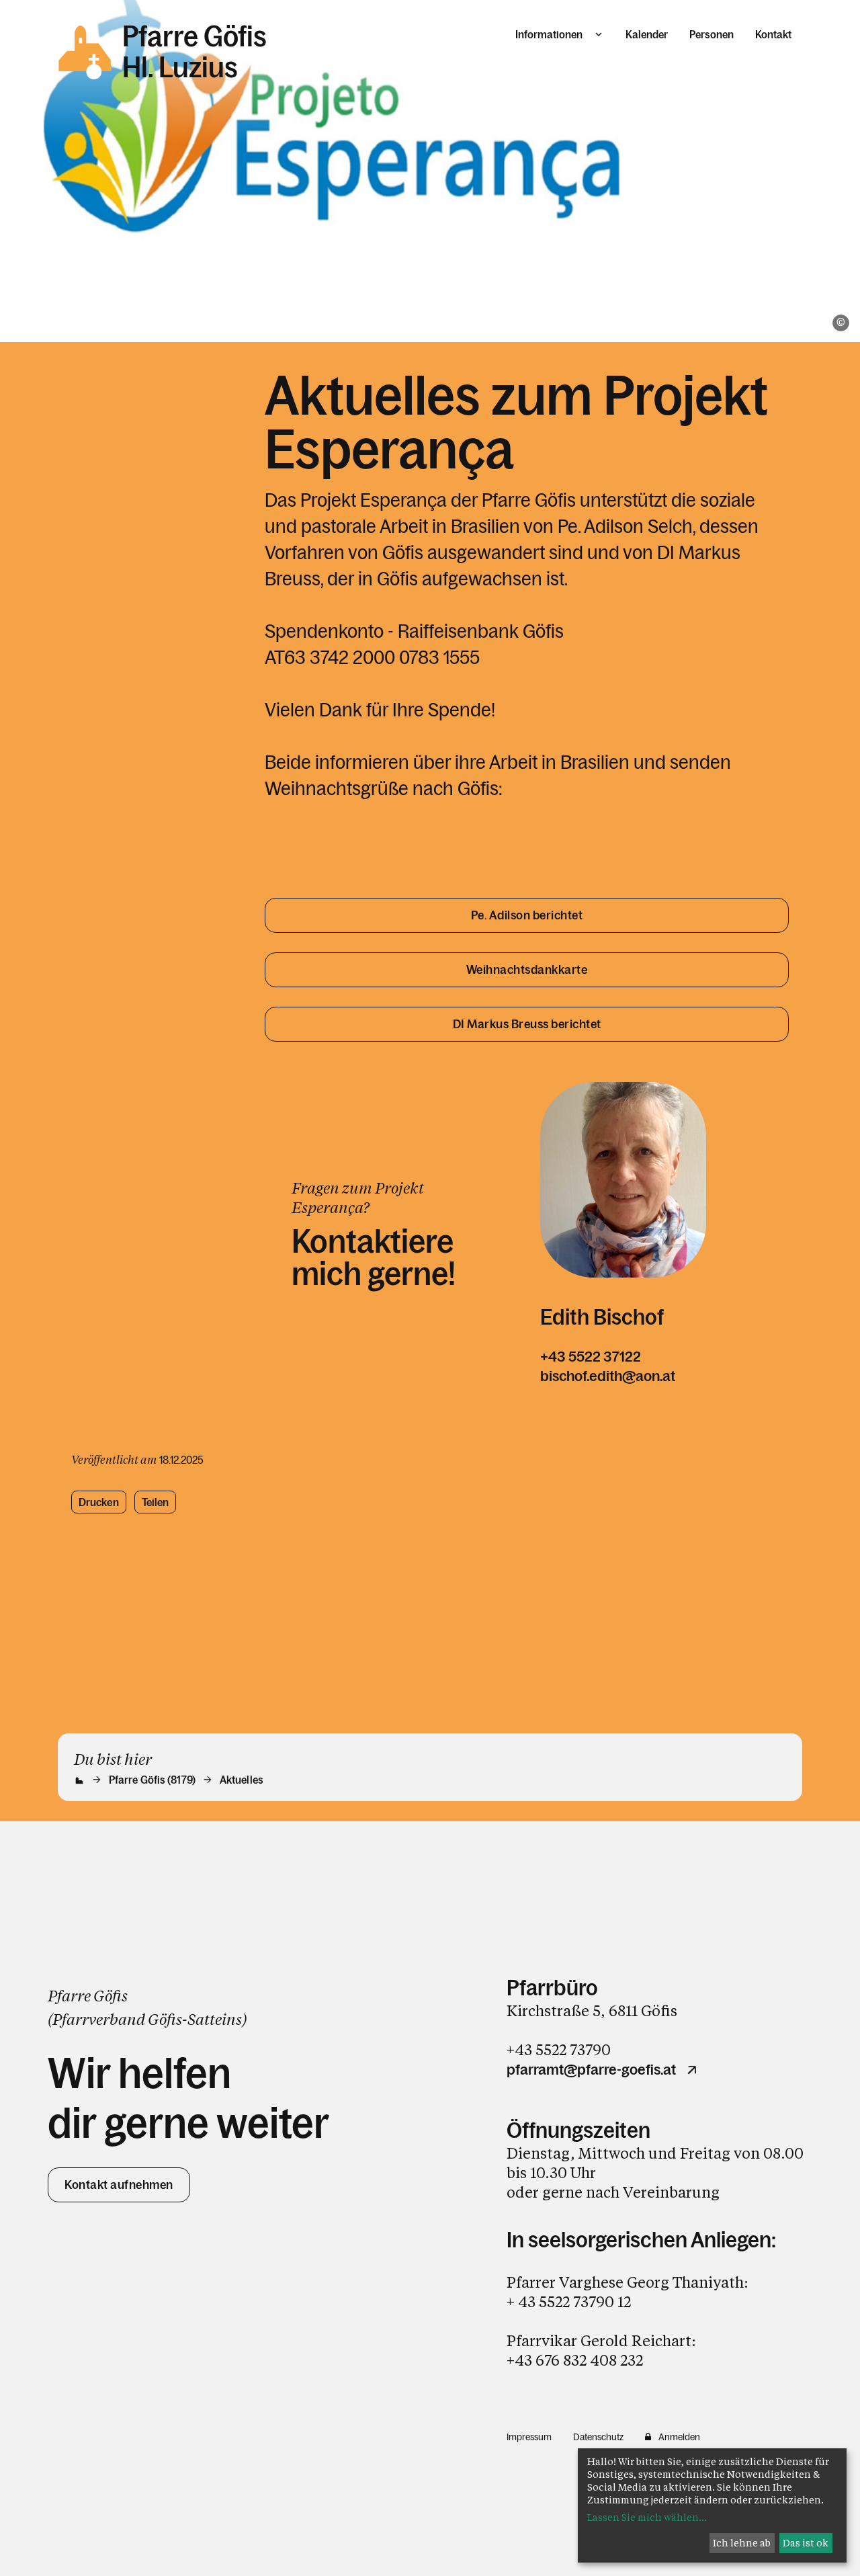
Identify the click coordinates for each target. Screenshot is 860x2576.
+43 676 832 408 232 (575, 2360)
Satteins (215, 2019)
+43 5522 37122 (591, 1357)
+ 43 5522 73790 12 (569, 2301)
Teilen (156, 1502)
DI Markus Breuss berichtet (527, 1024)
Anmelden (679, 2437)
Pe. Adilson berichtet (527, 915)
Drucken (99, 1502)
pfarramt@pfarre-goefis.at (591, 2070)
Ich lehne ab (742, 2543)
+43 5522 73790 (559, 2049)
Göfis (165, 2019)
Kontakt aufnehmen (119, 2185)
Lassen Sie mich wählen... (647, 2517)
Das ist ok (806, 2543)
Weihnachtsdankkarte (527, 970)
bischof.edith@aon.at (608, 1376)
